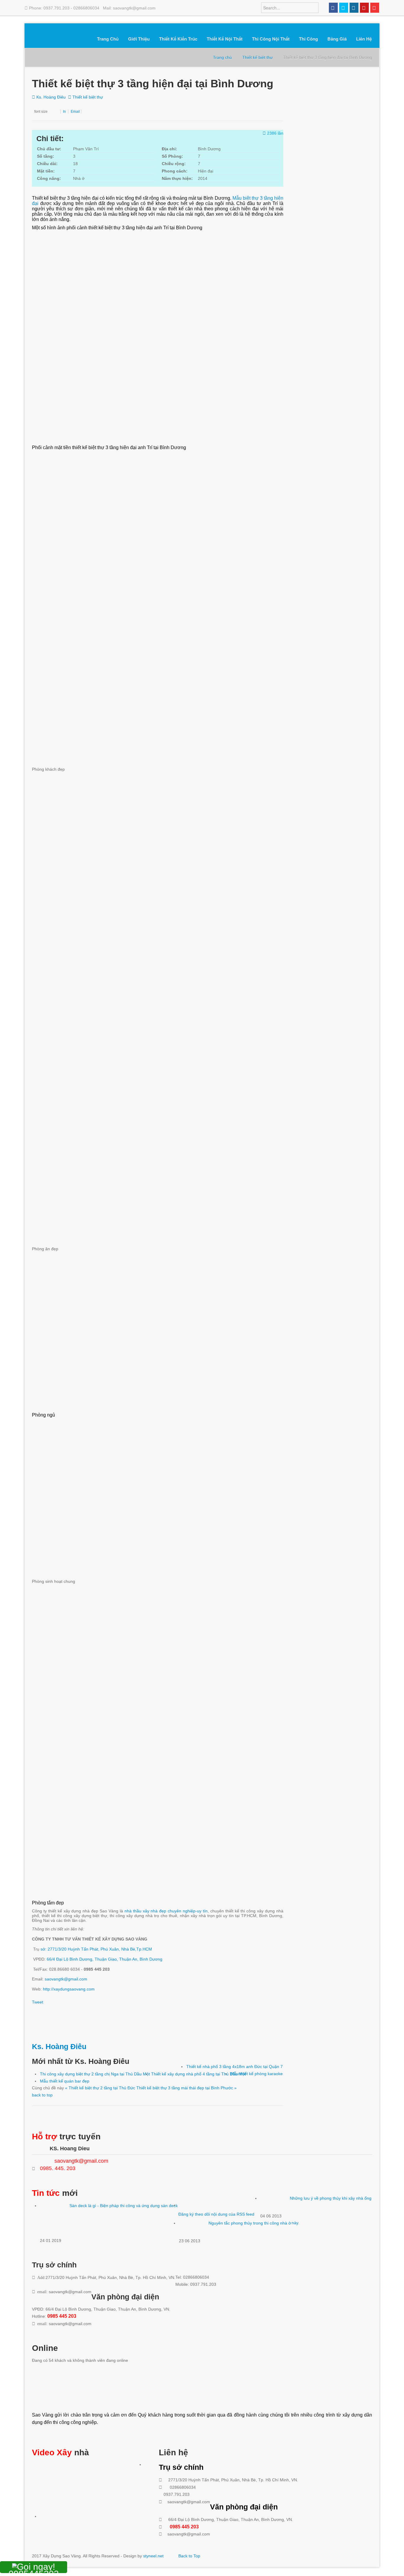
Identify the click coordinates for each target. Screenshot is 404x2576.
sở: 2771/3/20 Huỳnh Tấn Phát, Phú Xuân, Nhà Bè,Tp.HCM (96, 1949)
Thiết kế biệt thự (88, 97)
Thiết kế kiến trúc (178, 39)
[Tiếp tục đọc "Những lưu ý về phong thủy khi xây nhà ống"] (275, 2204)
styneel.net (153, 2556)
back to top (42, 2095)
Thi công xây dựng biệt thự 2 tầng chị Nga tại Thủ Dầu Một (95, 2074)
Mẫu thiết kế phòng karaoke (257, 2074)
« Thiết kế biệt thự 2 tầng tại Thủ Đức (101, 2088)
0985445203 (34, 2571)
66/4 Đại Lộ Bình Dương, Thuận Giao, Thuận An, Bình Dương (105, 1959)
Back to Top (189, 2556)
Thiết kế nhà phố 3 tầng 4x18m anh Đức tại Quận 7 (235, 2067)
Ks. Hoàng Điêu (51, 97)
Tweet (38, 2002)
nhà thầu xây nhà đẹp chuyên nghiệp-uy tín (166, 1911)
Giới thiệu (139, 39)
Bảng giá (337, 39)
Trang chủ (108, 39)
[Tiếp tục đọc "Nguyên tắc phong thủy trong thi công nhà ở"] (194, 2229)
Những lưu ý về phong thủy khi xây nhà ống (331, 2198)
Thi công (308, 39)
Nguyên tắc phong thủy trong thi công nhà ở (250, 2223)
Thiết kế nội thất (225, 39)
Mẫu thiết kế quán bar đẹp (65, 2081)
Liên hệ (364, 39)
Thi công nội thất (271, 39)
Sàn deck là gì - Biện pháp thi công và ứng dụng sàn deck (124, 2206)
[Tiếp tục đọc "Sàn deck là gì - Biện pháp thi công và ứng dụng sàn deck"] (55, 2220)
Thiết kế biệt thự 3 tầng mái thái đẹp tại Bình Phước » (186, 2088)
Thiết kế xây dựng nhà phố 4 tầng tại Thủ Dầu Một (198, 2074)
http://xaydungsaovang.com (69, 1989)
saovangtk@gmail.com (66, 1979)
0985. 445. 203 (58, 2168)
